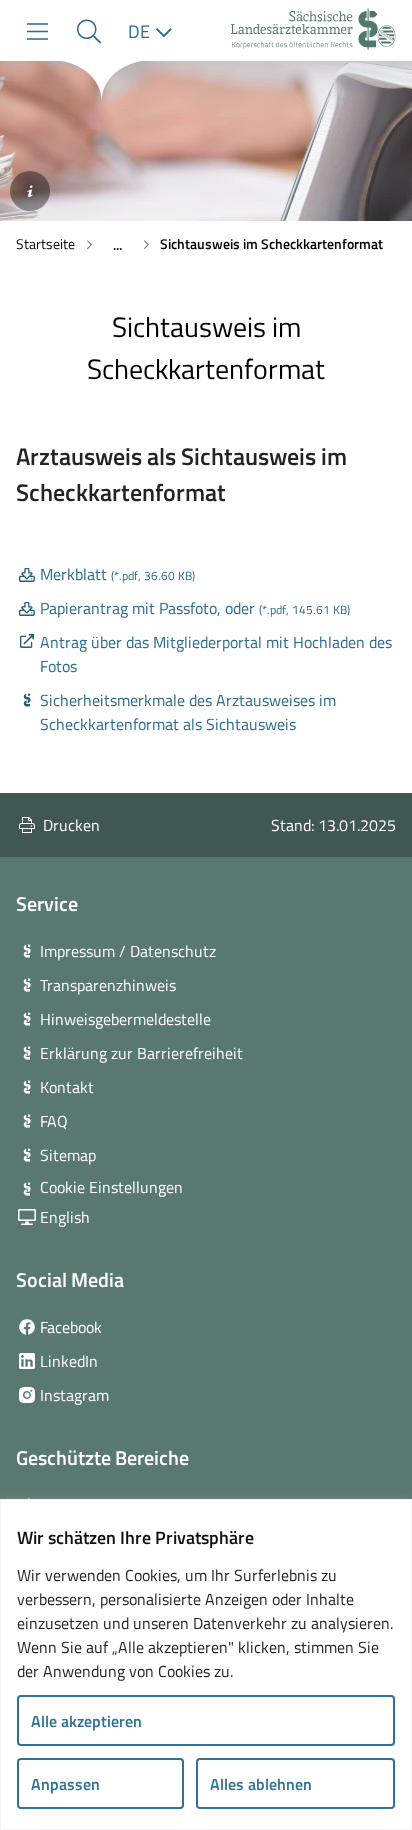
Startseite (45, 243)
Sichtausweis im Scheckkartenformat (271, 243)
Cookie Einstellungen (111, 1187)
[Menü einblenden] (37, 31)
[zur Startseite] (313, 31)
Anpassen (65, 1784)
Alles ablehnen (261, 1784)
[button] (88, 31)
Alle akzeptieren (86, 1721)
